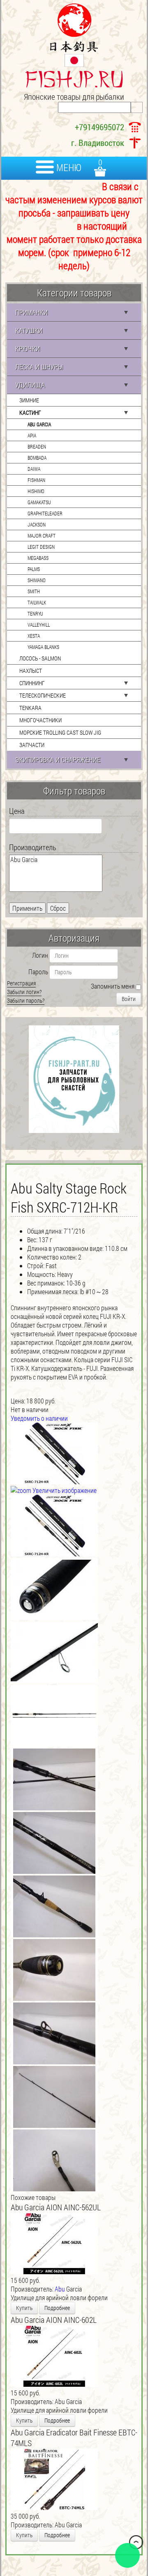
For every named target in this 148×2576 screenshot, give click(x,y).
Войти (129, 999)
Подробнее (57, 2308)
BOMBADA (37, 458)
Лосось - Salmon (40, 658)
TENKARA (30, 708)
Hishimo (36, 491)
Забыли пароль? (26, 1000)
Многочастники (40, 720)
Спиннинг (32, 683)
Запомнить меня (113, 986)
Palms (34, 569)
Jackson (37, 524)
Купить (24, 2308)
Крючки (28, 349)
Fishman (36, 480)
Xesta (34, 636)
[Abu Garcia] (56, 860)
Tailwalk (37, 602)
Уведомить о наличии (39, 1418)
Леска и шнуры (39, 367)
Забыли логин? (24, 992)
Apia (32, 435)
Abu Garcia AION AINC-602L (54, 2320)
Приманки (31, 312)
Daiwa (34, 469)
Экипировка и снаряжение (58, 760)
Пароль (38, 972)
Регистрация (21, 983)
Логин (40, 955)
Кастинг (30, 412)
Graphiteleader (45, 513)
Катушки (29, 330)
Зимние (29, 400)
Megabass (38, 558)
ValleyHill (39, 625)
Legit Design (41, 547)
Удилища (30, 385)
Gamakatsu (39, 502)
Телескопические (43, 695)
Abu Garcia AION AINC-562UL (56, 2207)
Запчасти (32, 745)
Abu (60, 2289)
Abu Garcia (39, 424)
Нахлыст (31, 671)
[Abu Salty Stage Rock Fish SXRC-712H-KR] (54, 1525)
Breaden (37, 447)
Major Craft (42, 536)
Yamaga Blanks (43, 647)
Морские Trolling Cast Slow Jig (60, 732)
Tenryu (35, 613)
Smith (34, 591)
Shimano (37, 580)
